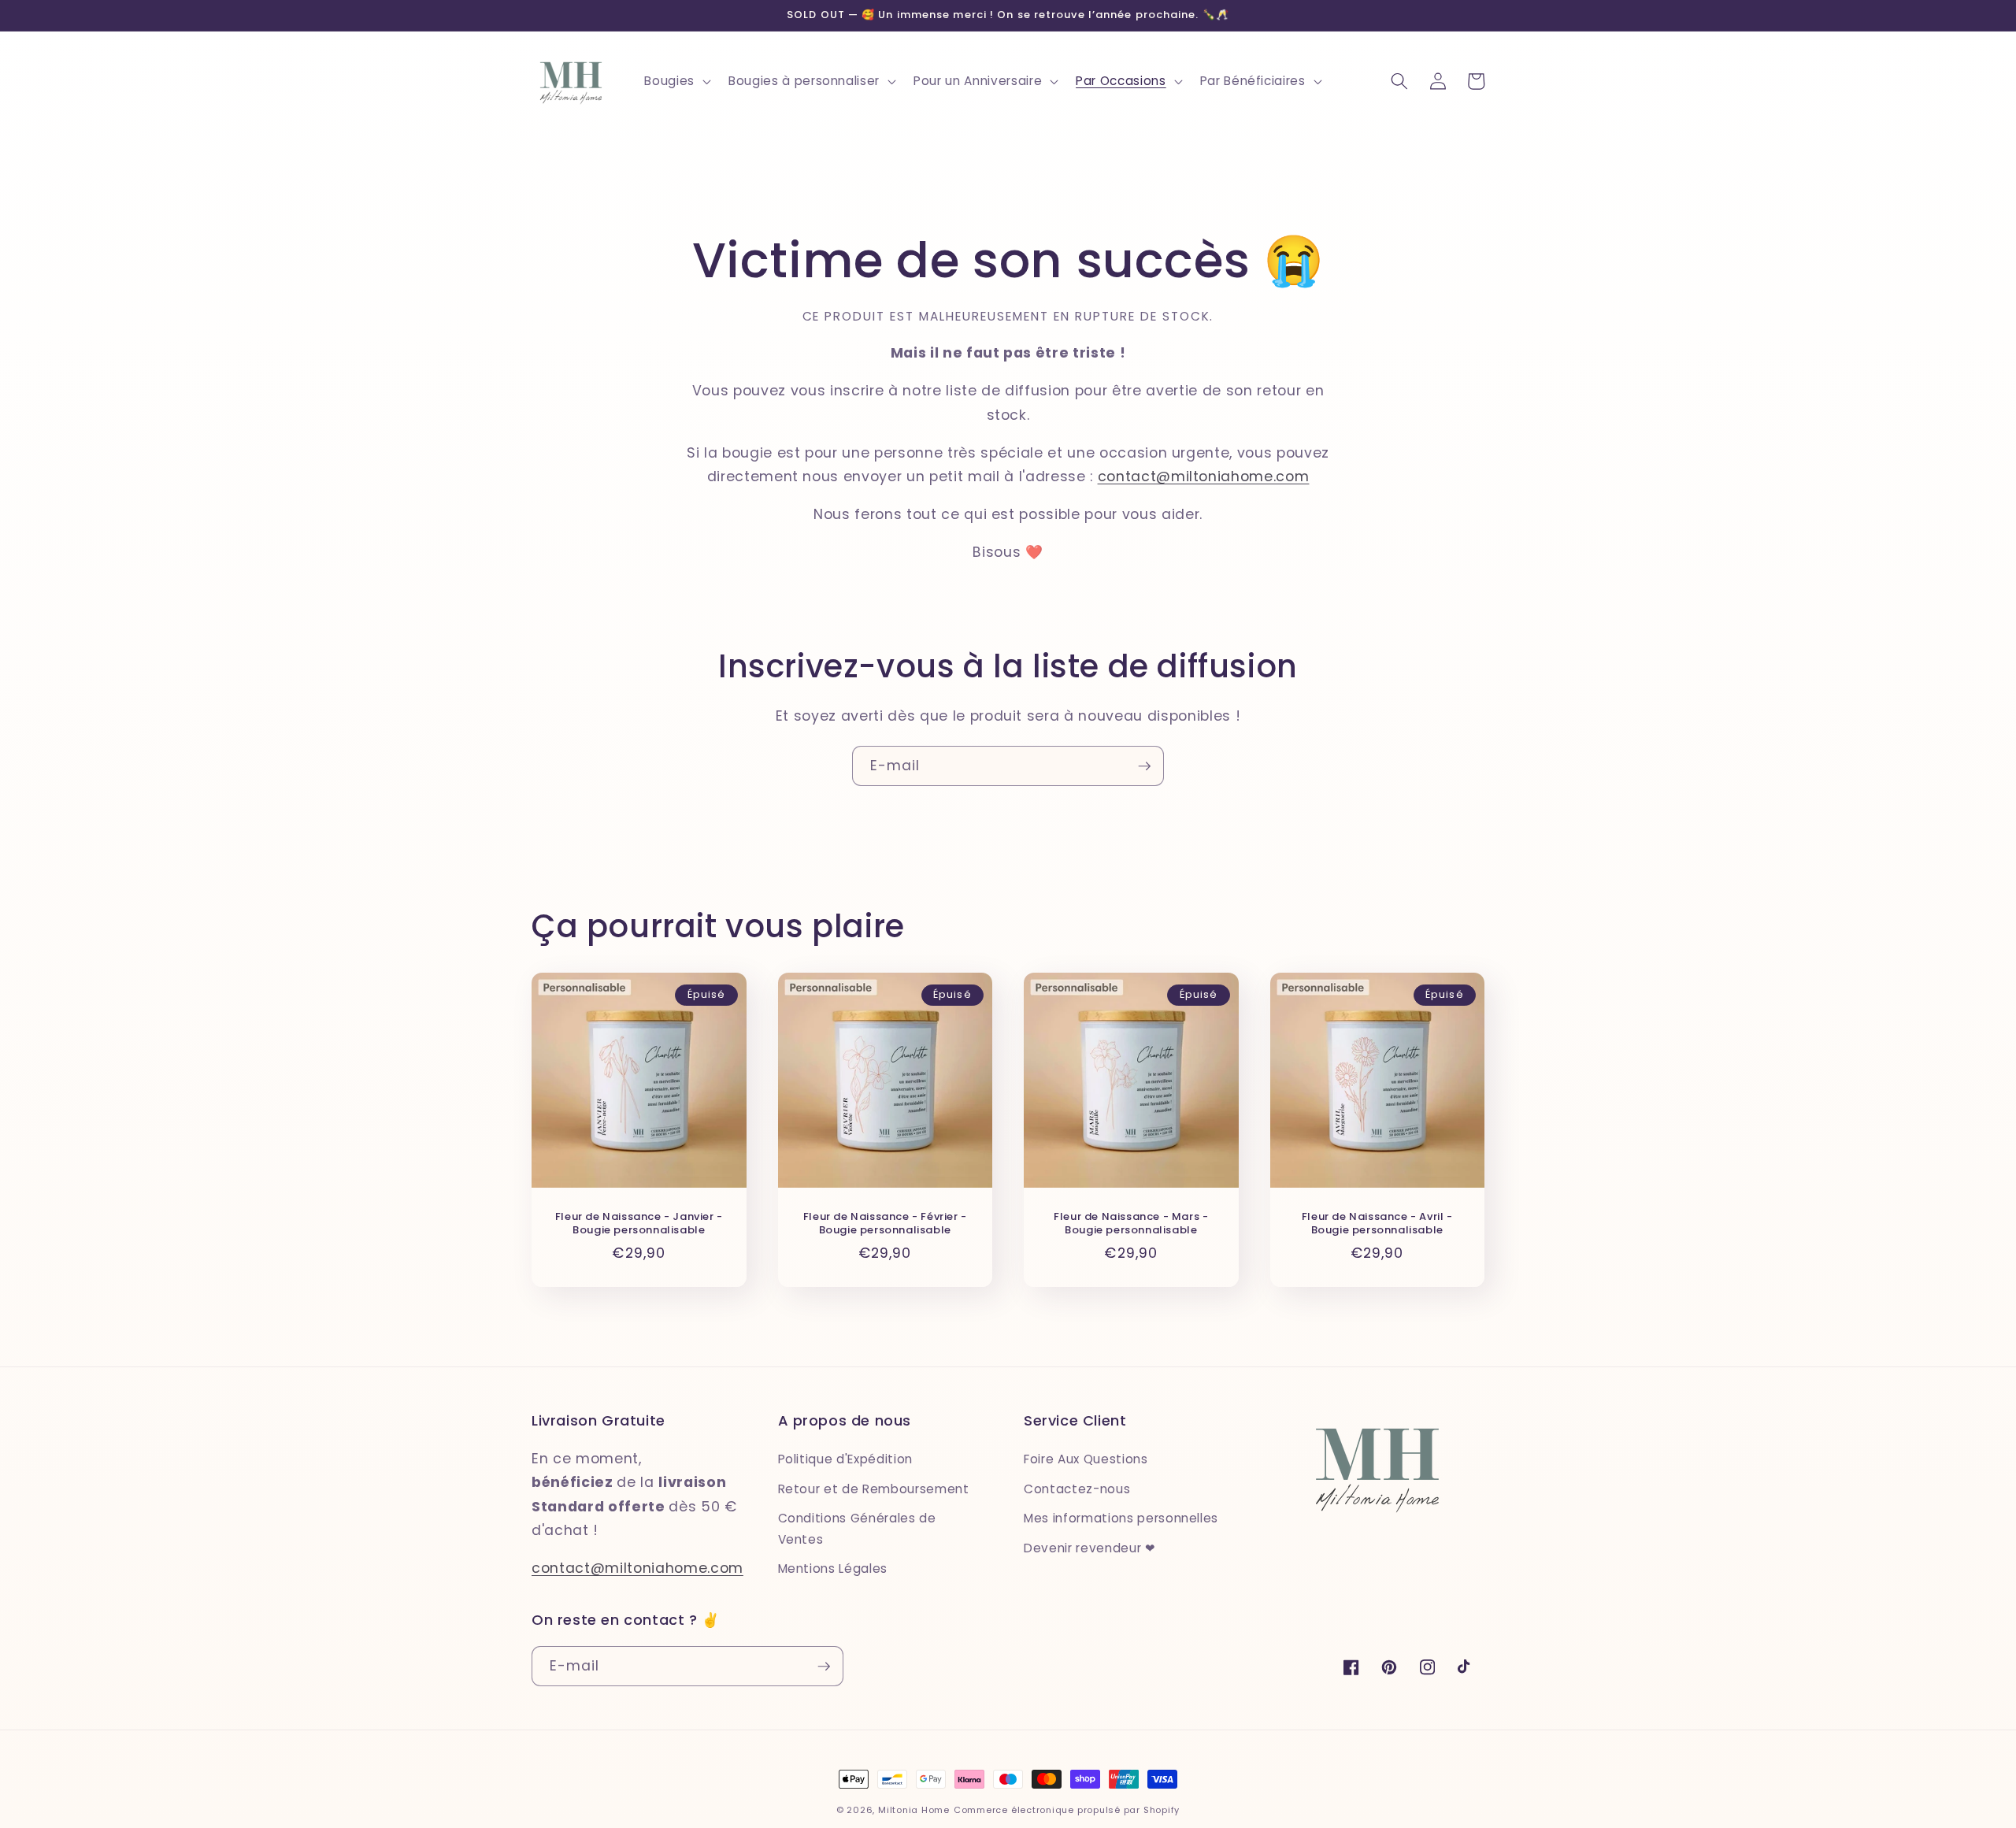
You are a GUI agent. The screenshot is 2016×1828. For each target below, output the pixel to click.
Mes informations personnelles (1121, 1518)
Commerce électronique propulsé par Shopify (1067, 1810)
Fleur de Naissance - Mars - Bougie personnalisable (1131, 1224)
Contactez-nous (1077, 1489)
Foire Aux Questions (1086, 1459)
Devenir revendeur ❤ (1090, 1548)
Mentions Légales (833, 1568)
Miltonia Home (914, 1810)
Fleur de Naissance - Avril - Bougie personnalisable (1377, 1224)
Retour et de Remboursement (874, 1489)
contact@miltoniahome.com (1204, 476)
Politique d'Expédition (846, 1459)
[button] (676, 81)
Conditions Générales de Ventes (857, 1529)
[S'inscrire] (1144, 766)
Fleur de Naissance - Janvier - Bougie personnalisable (639, 1224)
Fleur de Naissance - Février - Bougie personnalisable (885, 1224)
